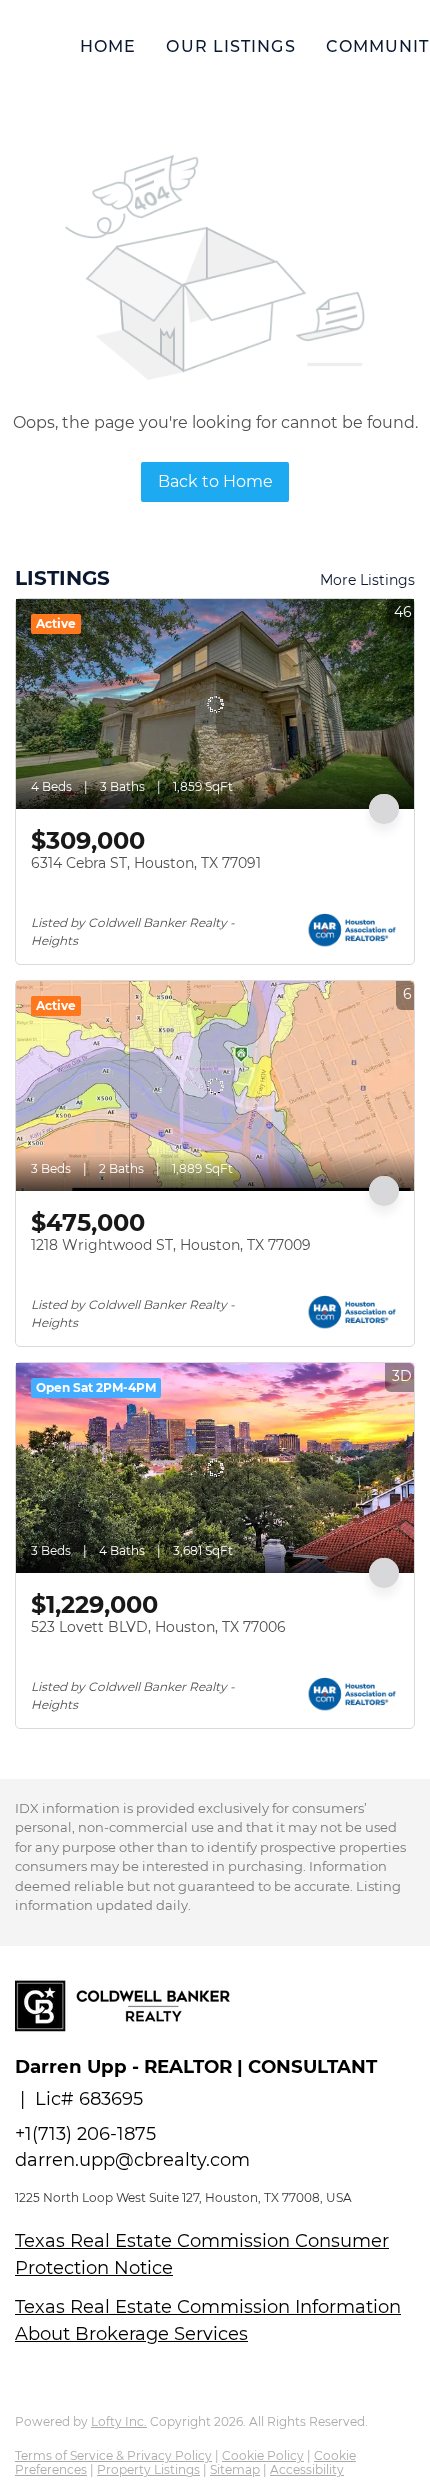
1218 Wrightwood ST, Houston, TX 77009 (171, 1245)
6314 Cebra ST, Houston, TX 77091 (146, 863)
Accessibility (307, 2469)
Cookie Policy (263, 2455)
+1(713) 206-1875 (85, 2134)
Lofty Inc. (119, 2421)
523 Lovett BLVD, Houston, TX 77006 (158, 1627)
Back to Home (215, 481)
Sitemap (235, 2469)
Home (108, 46)
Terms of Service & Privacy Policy (113, 2455)
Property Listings (148, 2469)
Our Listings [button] (230, 46)
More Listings (367, 580)
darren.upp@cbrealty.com (132, 2160)
